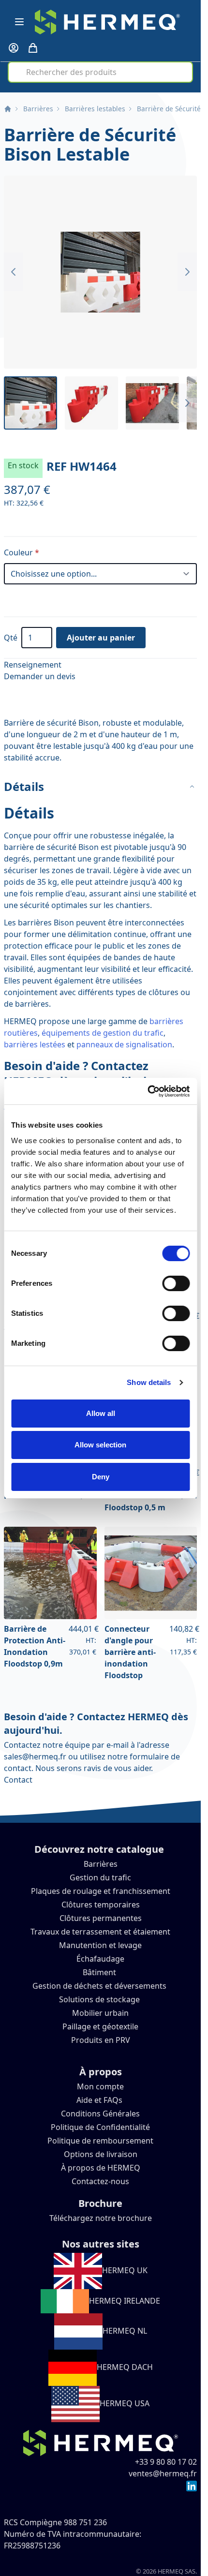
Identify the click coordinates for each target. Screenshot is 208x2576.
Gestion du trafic (100, 1877)
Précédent (14, 272)
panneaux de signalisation (124, 1044)
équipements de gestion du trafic (103, 1033)
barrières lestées (35, 1044)
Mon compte (100, 2086)
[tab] (100, 787)
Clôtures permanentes (101, 1918)
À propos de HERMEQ (101, 2168)
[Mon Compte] (14, 48)
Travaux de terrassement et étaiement (100, 1932)
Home (8, 109)
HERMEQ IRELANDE (125, 2301)
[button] (100, 272)
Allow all (101, 1413)
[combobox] (100, 72)
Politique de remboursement (100, 2141)
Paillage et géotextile (100, 2026)
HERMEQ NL (125, 2331)
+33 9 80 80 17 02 (166, 2462)
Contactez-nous (100, 2181)
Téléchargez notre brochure (101, 2218)
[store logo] (107, 22)
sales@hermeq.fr (35, 1757)
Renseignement (33, 665)
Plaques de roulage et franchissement (101, 1891)
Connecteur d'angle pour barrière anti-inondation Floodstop (130, 1652)
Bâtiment (100, 1972)
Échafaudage (100, 1959)
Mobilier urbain (100, 2013)
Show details (149, 1382)
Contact (18, 1780)
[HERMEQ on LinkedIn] (192, 2485)
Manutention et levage (100, 1945)
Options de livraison (101, 2154)
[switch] (176, 1283)
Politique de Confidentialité (100, 2127)
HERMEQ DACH (125, 2367)
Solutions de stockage (100, 1999)
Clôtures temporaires (101, 1905)
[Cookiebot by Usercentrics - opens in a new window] (147, 1091)
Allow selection (100, 1445)
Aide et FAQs (100, 2100)
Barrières (38, 109)
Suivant (187, 272)
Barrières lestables (95, 109)
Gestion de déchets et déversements (100, 1986)
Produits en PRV (101, 2040)
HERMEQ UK (125, 2270)
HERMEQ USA (125, 2403)
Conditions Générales (100, 2114)
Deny (101, 1477)
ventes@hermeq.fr (163, 2473)
